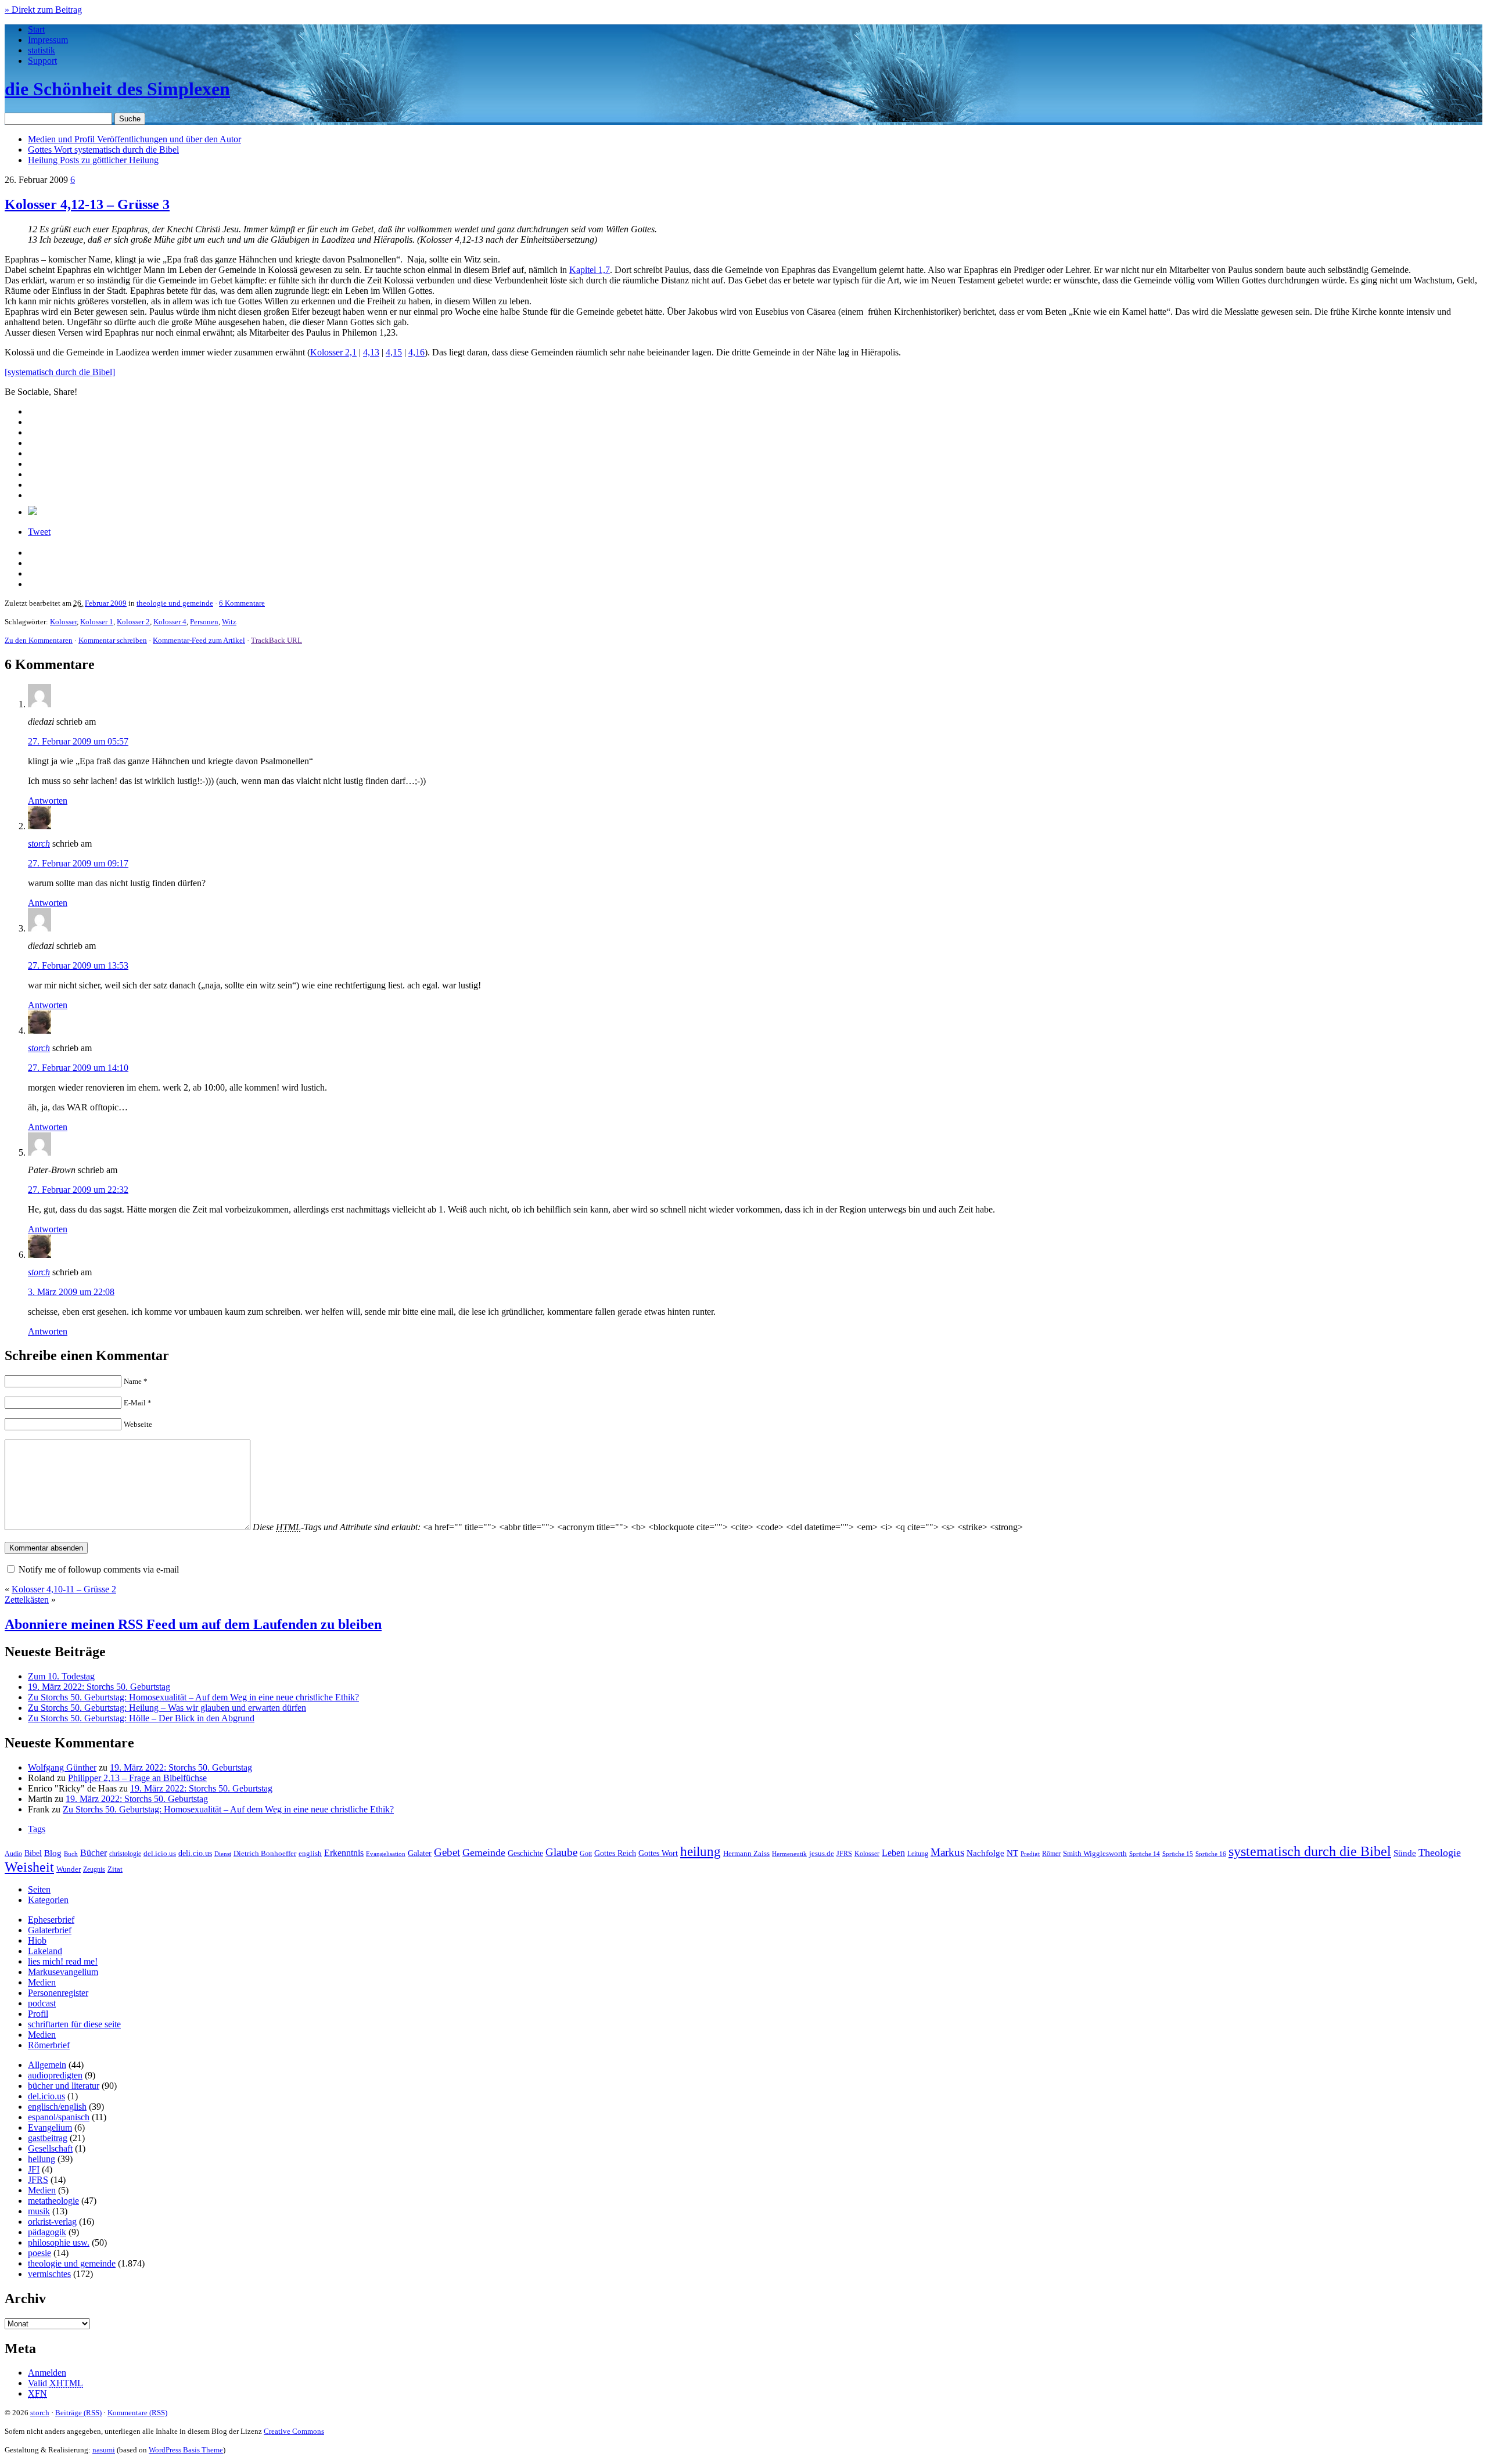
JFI (34, 2169)
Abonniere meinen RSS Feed (193, 1624)
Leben (893, 1853)
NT (1012, 1853)
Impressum (48, 40)
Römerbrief (49, 2045)
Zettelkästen (27, 1600)
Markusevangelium (63, 1972)
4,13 (371, 352)
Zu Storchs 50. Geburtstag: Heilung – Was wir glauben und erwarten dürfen (167, 1708)
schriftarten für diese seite (74, 2024)
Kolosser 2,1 (333, 352)
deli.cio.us (195, 1853)
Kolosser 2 (133, 622)
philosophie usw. (59, 2242)
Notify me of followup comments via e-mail (99, 1569)
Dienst (223, 1854)
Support (42, 61)
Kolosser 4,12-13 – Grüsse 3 (87, 204)
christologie (125, 1854)
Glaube (561, 1852)
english (310, 1854)
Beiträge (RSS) (78, 2413)
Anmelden (47, 2373)
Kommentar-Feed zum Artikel (199, 640)
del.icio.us (160, 1853)
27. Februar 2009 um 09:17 (78, 863)
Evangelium (50, 2127)
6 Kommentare (242, 603)
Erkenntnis (344, 1853)
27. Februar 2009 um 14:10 (78, 1068)
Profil (38, 2014)
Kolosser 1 (97, 622)
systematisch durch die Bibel (1310, 1851)
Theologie (1440, 1853)
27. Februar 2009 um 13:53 (78, 965)
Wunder (69, 1869)
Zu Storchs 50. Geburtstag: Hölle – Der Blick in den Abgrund (141, 1718)
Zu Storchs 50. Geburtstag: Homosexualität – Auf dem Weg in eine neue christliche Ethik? (193, 1697)
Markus (947, 1852)
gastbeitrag (48, 2138)
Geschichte (525, 1853)
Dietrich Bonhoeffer (265, 1853)
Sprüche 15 (1178, 1854)
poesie (39, 2253)
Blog (53, 1853)
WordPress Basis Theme (186, 2450)
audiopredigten (55, 2075)
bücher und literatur (64, 2086)
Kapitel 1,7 (590, 270)
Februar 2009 (106, 603)
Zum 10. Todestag (61, 1676)
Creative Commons (294, 2431)
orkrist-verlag (52, 2222)
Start (36, 29)
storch (39, 843)
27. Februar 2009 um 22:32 (78, 1190)
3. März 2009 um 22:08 (71, 1292)
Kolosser (63, 622)
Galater (420, 1853)
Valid (55, 2383)
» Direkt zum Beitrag (43, 10)
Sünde (1405, 1853)
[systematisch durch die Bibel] (60, 372)
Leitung (918, 1854)
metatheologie (53, 2201)
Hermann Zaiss (746, 1854)
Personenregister (58, 1993)
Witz (229, 622)
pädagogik (47, 2232)
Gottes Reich (615, 1853)
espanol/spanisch (59, 2117)
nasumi (104, 2450)
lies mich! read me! (63, 1961)
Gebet (447, 1852)
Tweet (39, 532)
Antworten (48, 801)
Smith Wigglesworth (1095, 1853)
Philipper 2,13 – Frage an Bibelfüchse (137, 1778)
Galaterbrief (50, 1930)
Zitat (115, 1869)
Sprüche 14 (1145, 1854)
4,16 (416, 352)
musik (39, 2211)
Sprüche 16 (1211, 1854)
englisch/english (57, 2107)
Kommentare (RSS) (137, 2413)
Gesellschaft (50, 2148)
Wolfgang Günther (62, 1767)
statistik (42, 50)
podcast (42, 2003)
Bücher (94, 1853)
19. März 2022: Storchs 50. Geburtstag (99, 1687)
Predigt (1030, 1854)
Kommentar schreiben (113, 640)
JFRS (844, 1854)
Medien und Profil (134, 139)
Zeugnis (94, 1870)
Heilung (93, 160)
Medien (42, 1982)
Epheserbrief (51, 1920)
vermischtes (49, 2274)
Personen (204, 622)
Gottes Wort (103, 150)
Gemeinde (484, 1853)
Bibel (33, 1853)
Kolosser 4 (170, 622)
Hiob (37, 1940)
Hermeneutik (789, 1854)
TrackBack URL (276, 640)
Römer (1051, 1854)
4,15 (394, 352)
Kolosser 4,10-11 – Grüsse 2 (64, 1589)
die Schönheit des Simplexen (117, 89)
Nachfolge (985, 1853)
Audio (13, 1854)
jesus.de (822, 1854)
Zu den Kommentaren (39, 640)
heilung (701, 1851)
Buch (71, 1854)
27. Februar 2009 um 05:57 (78, 741)
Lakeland (45, 1951)
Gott (586, 1854)
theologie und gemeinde (175, 603)
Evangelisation (386, 1854)
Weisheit (29, 1867)
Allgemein (47, 2065)
